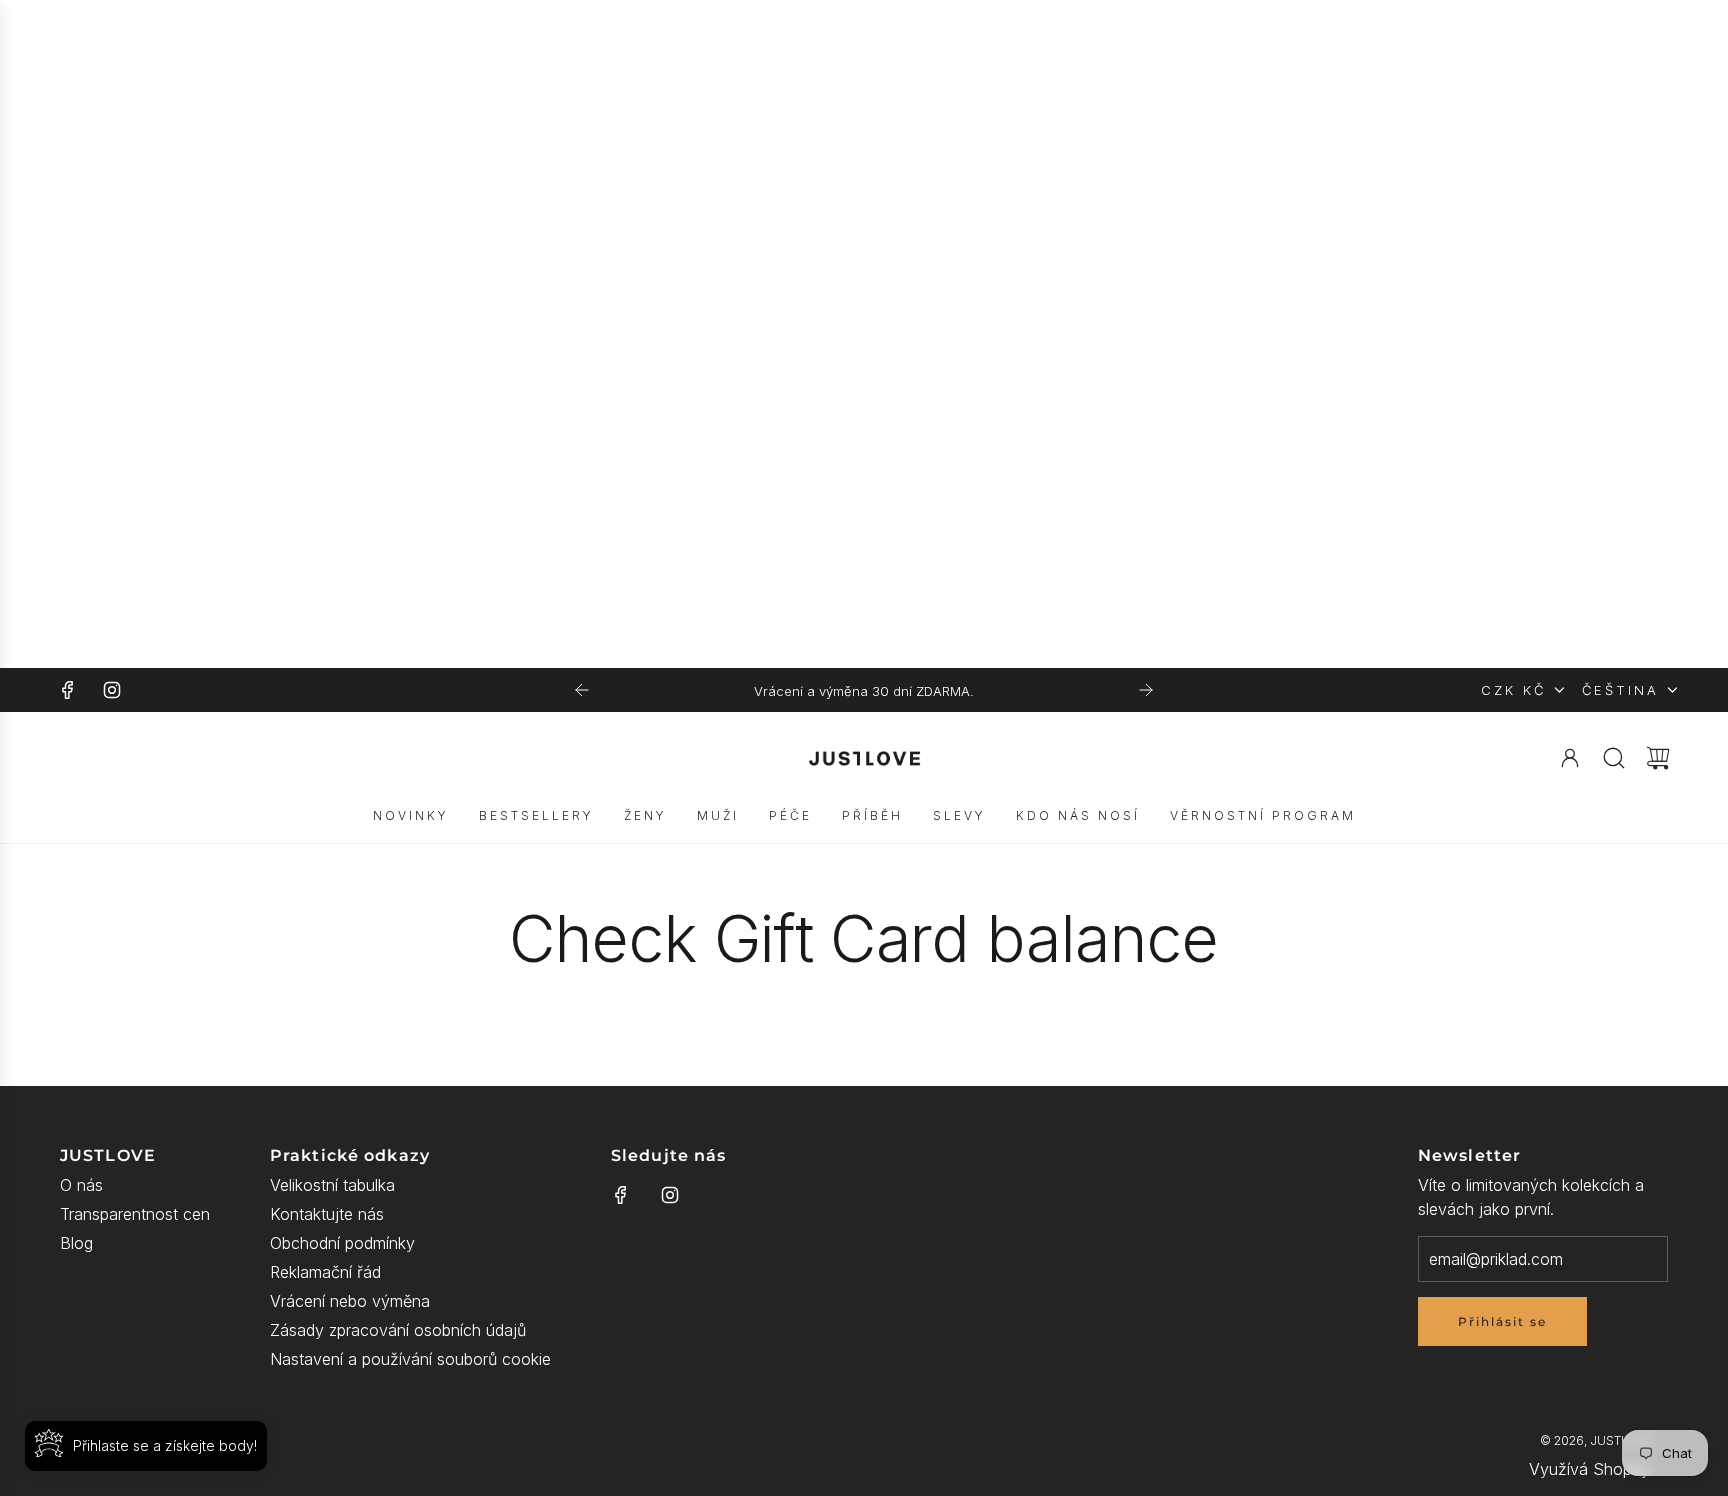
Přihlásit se (1502, 1321)
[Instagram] (112, 690)
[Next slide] (1146, 690)
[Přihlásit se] (1570, 758)
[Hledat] (1614, 758)
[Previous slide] (582, 690)
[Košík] (1658, 758)
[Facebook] (68, 690)
